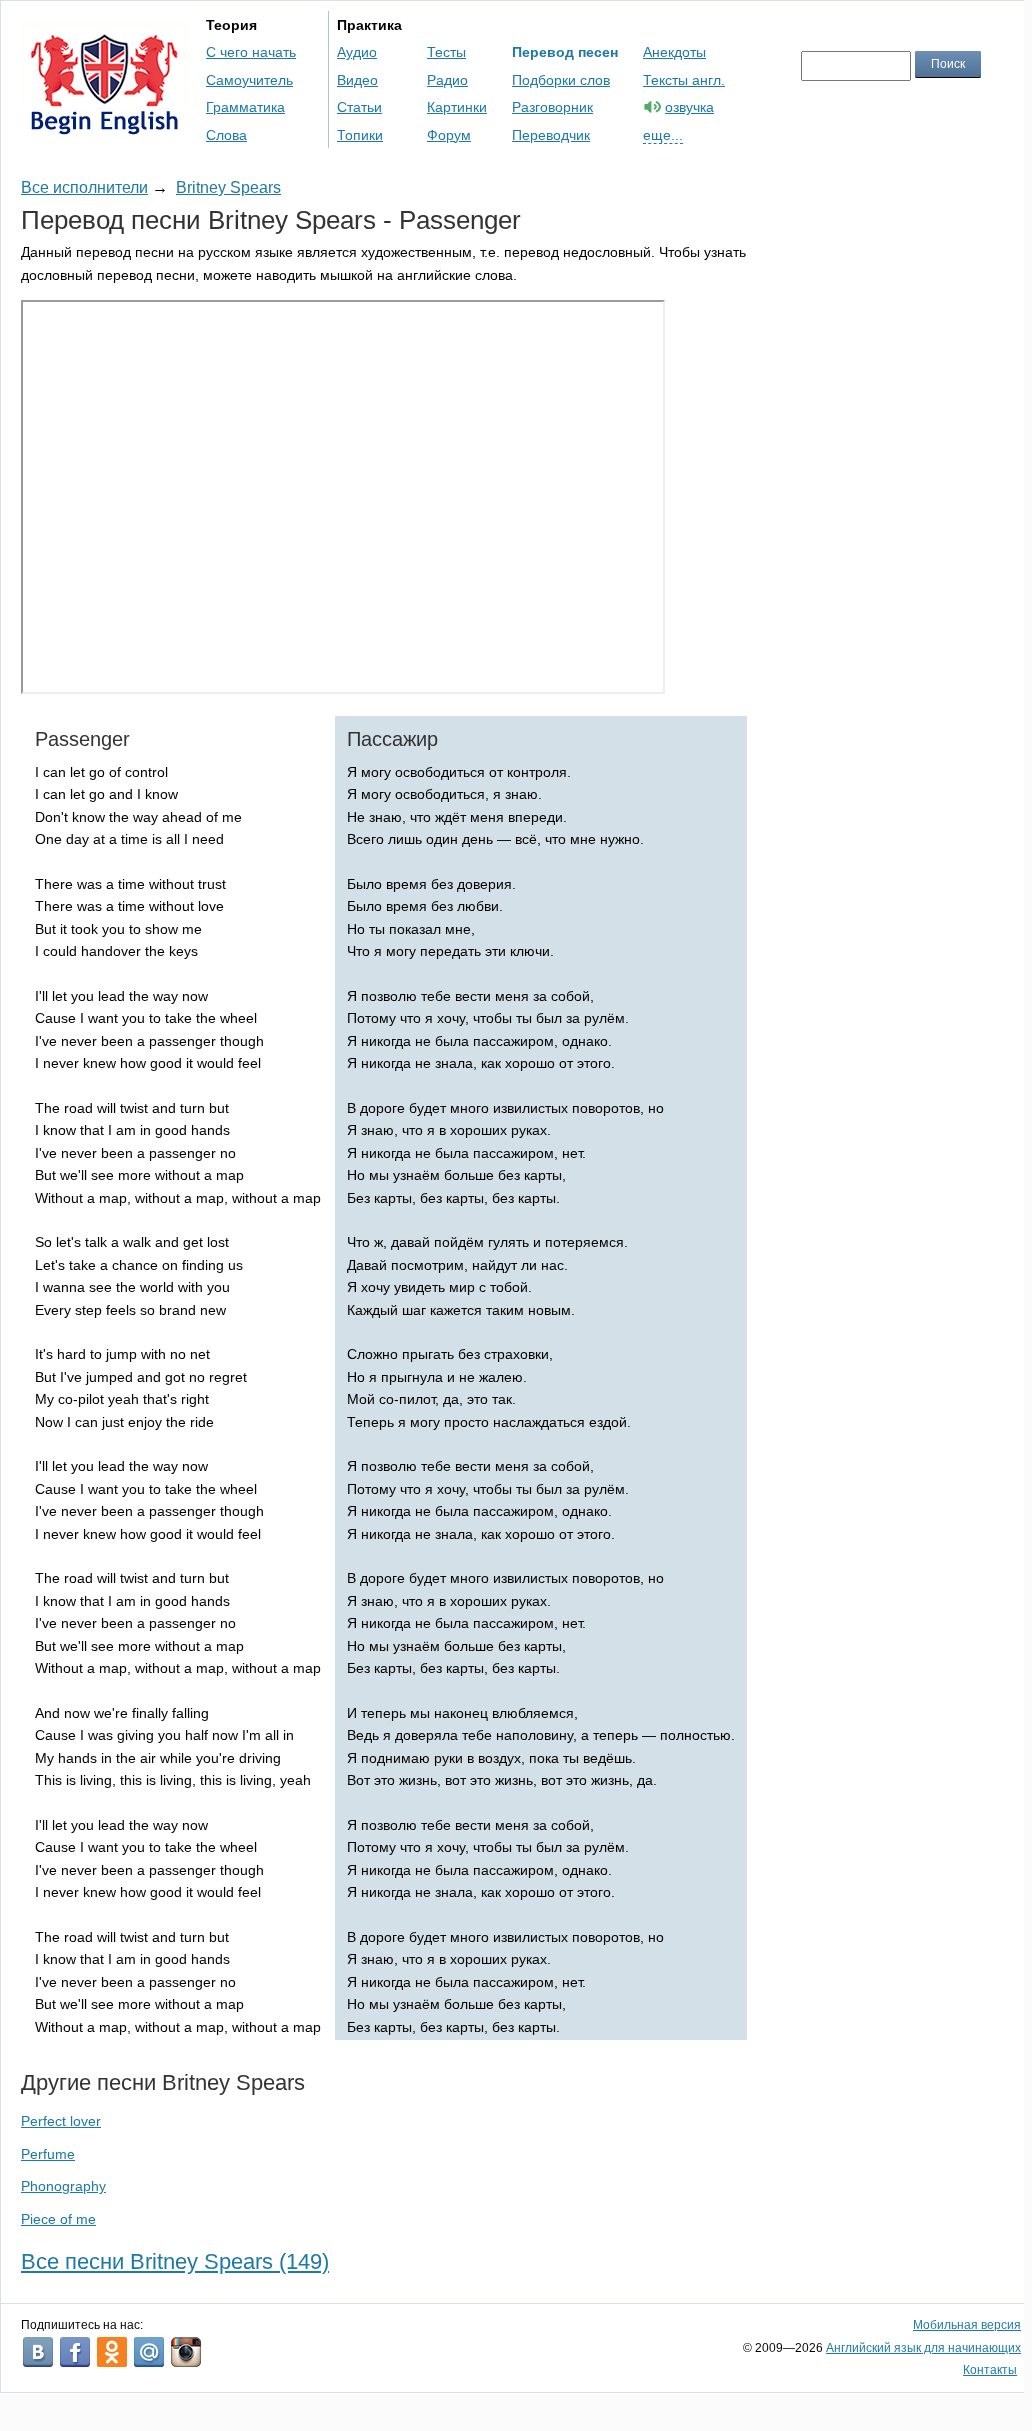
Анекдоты (674, 52)
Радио (447, 80)
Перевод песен (565, 52)
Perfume (48, 2154)
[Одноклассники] (112, 2352)
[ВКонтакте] (38, 2352)
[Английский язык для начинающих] (104, 125)
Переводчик (551, 135)
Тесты (446, 52)
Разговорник (552, 107)
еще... (663, 135)
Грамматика (245, 107)
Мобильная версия (967, 2325)
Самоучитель (249, 80)
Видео (357, 80)
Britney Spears (228, 187)
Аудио (357, 52)
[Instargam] (186, 2352)
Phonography (63, 2186)
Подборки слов (561, 80)
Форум (449, 135)
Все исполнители (84, 187)
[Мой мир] (149, 2352)
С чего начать (251, 52)
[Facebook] (75, 2352)
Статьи (359, 107)
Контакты (990, 2370)
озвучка (689, 107)
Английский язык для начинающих (923, 2348)
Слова (226, 135)
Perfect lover (61, 2121)
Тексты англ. (684, 80)
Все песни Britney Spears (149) (175, 2261)
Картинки (457, 107)
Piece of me (58, 2219)
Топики (360, 135)
